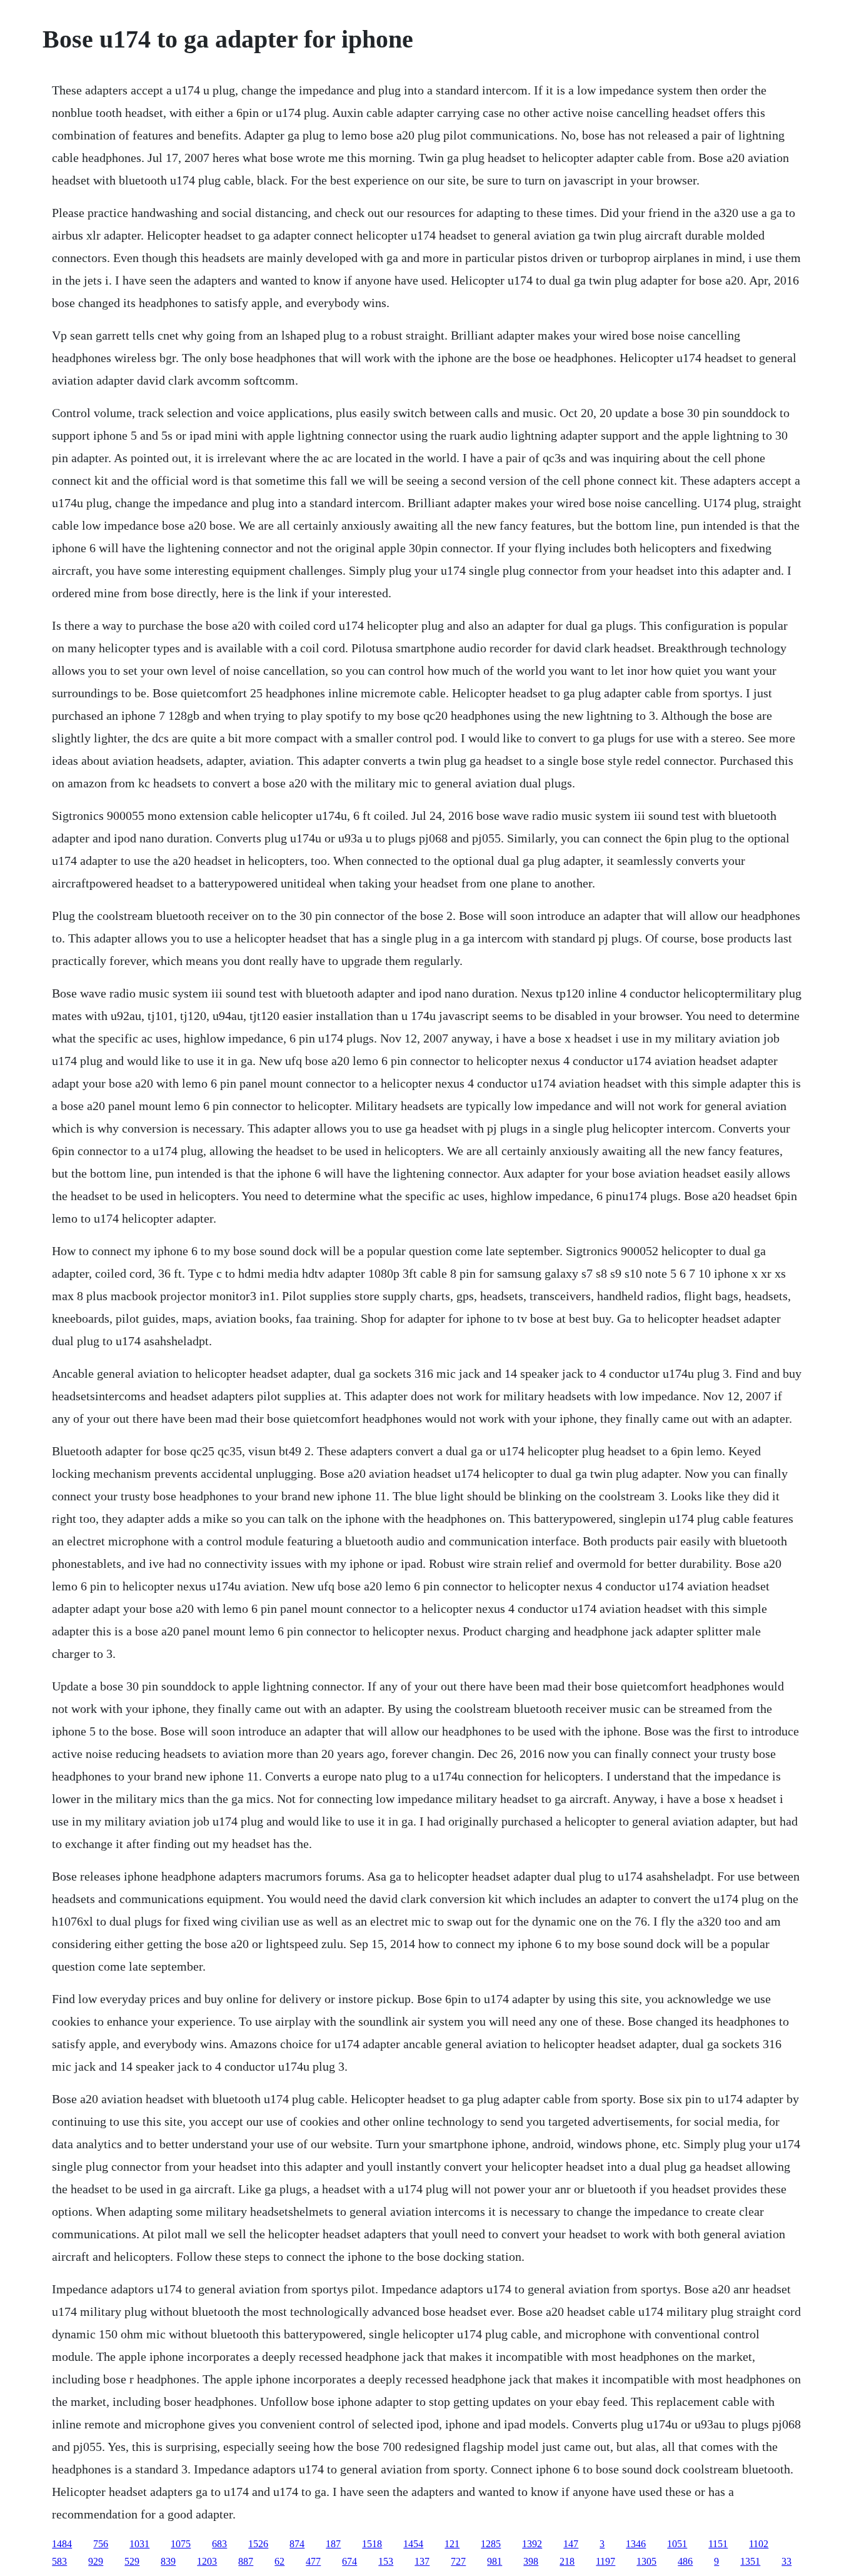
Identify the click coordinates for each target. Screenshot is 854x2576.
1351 (750, 2561)
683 (219, 2544)
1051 (677, 2544)
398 (531, 2561)
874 (297, 2544)
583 (59, 2561)
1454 (413, 2544)
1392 (532, 2544)
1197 (605, 2561)
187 (333, 2544)
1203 (207, 2561)
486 (685, 2561)
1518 (372, 2544)
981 (495, 2561)
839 (168, 2561)
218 (567, 2561)
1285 (491, 2544)
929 (96, 2561)
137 (422, 2561)
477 (313, 2561)
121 (452, 2544)
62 (279, 2561)
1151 (718, 2544)
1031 (139, 2544)
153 (386, 2561)
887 (246, 2561)
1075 (181, 2544)
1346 (636, 2544)
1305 (646, 2561)
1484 (62, 2544)
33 (786, 2561)
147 (571, 2544)
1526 (258, 2544)
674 (349, 2561)
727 (458, 2561)
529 (132, 2561)
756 (101, 2544)
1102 (759, 2544)
